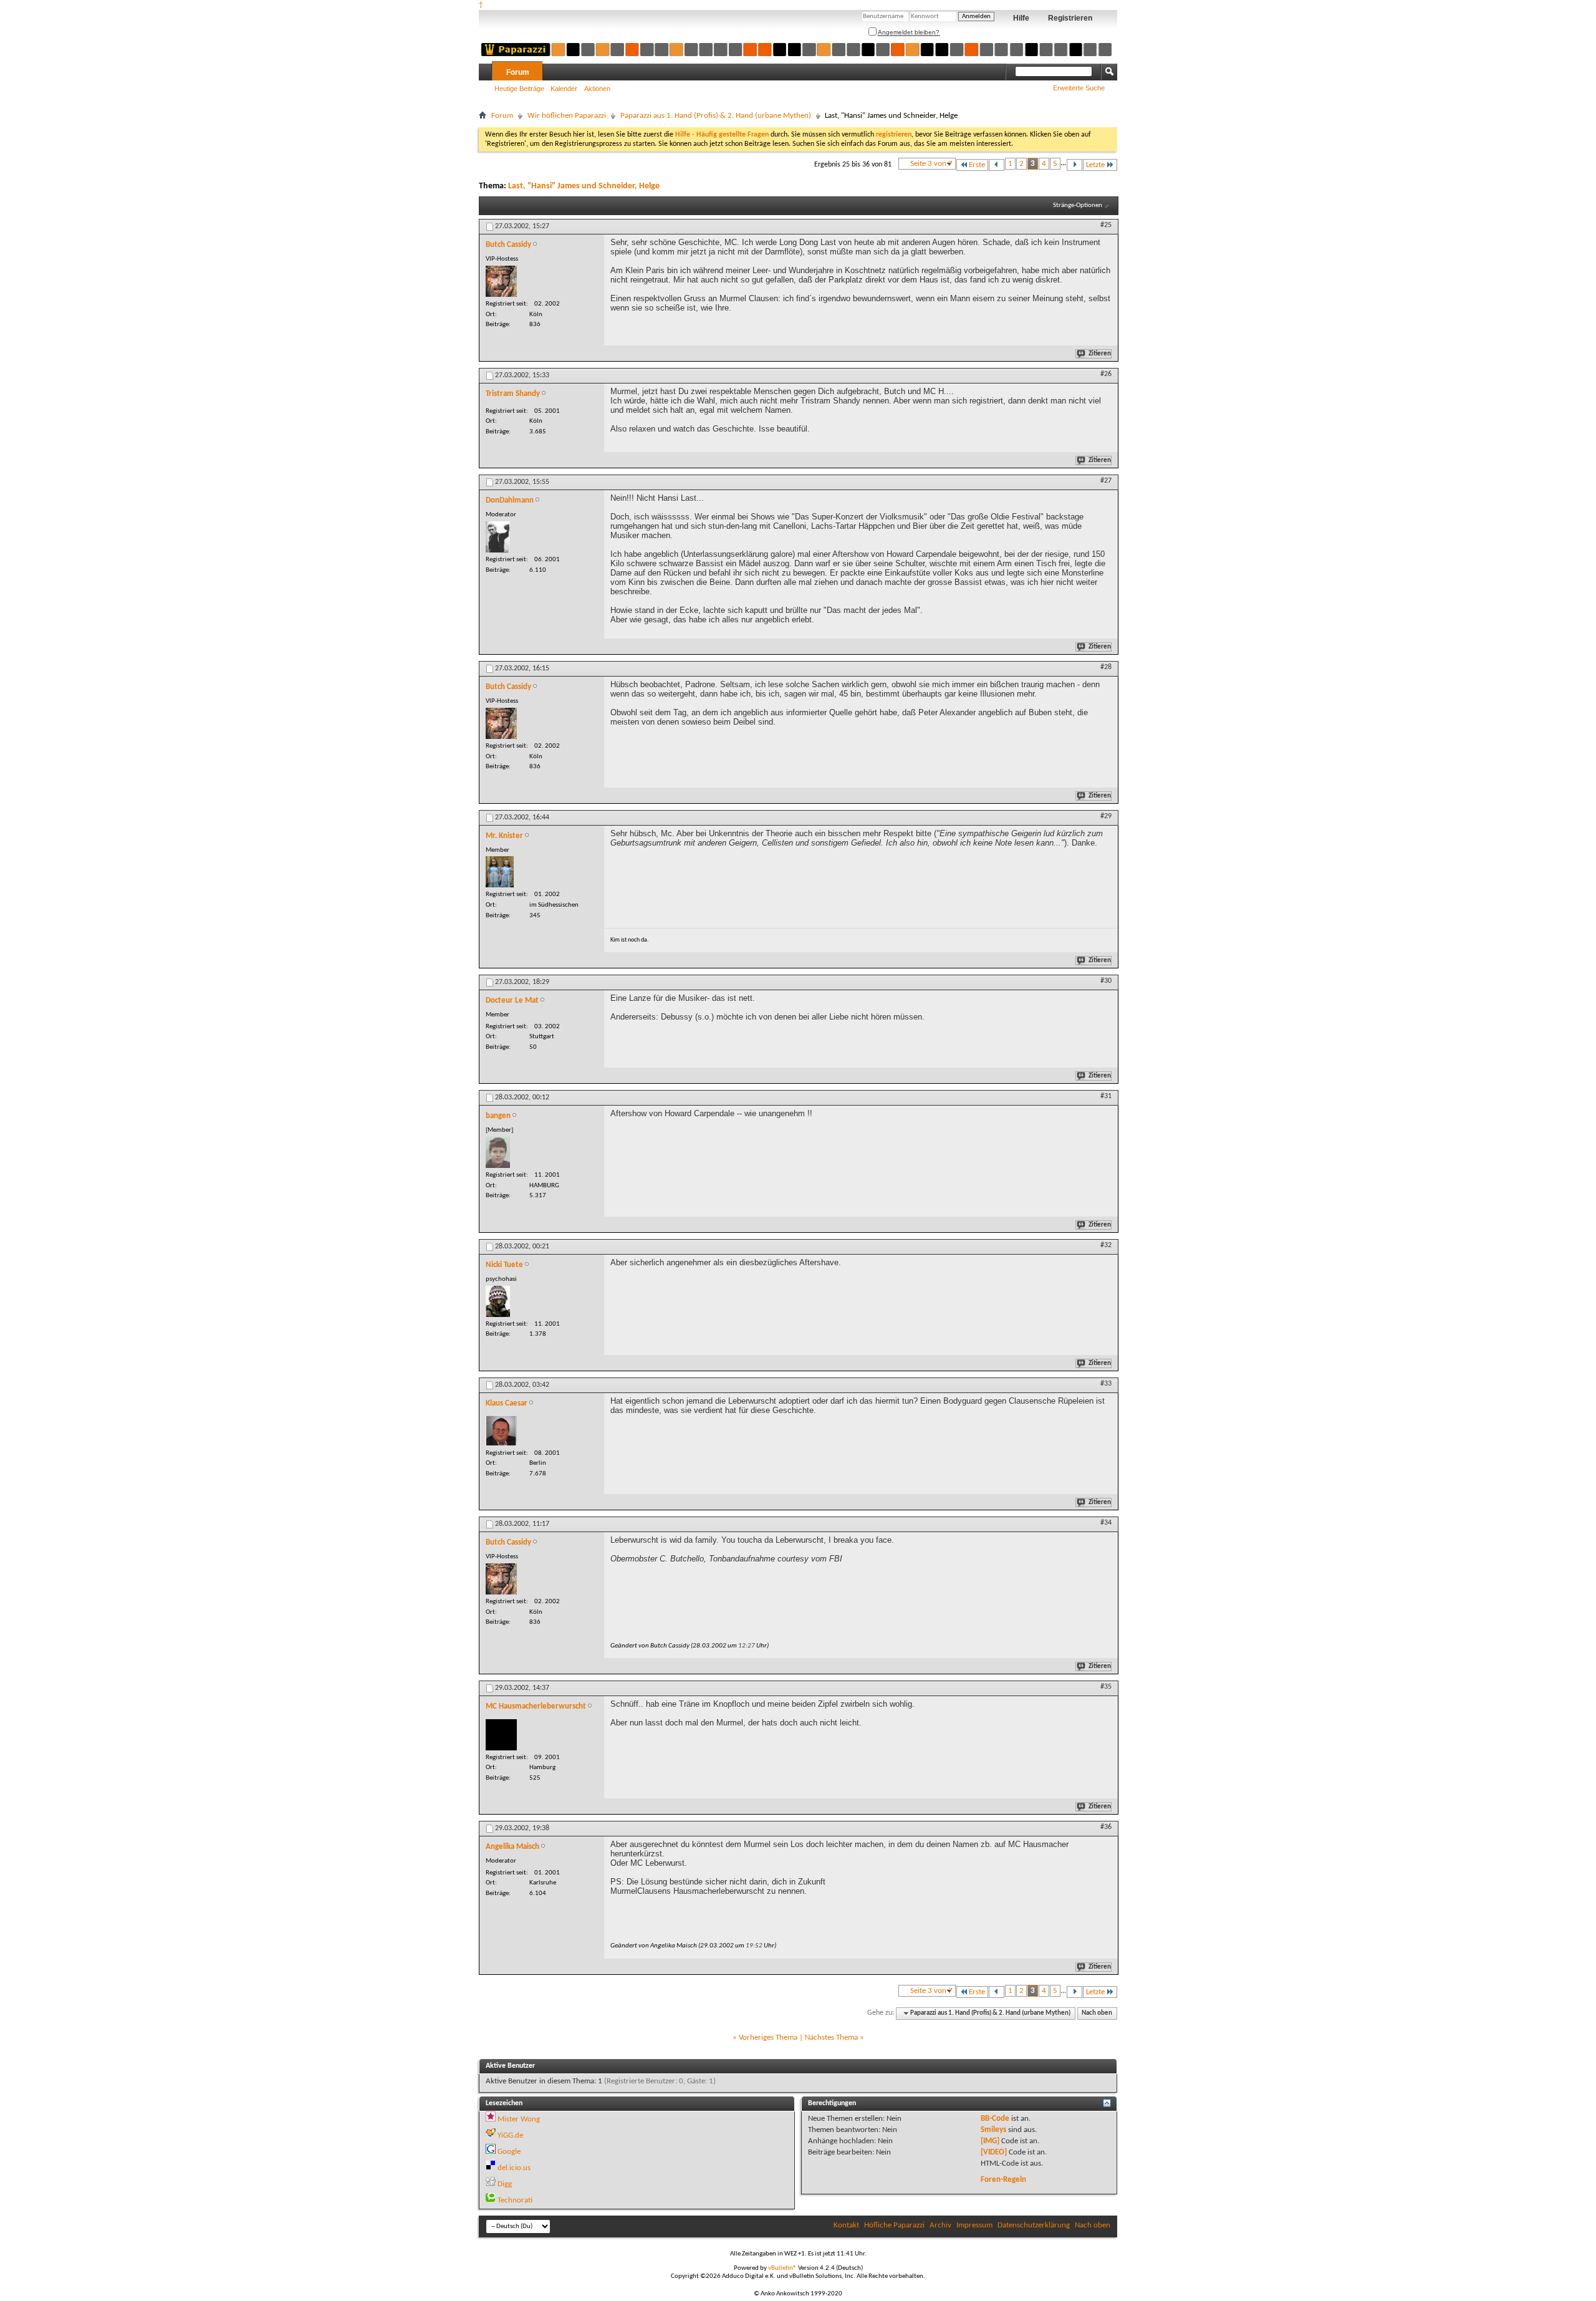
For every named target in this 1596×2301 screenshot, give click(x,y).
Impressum (974, 2225)
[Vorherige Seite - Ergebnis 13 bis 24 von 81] (997, 165)
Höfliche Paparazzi (894, 2225)
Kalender (564, 89)
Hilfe (1021, 18)
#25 (1106, 225)
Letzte (1095, 165)
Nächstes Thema (831, 2038)
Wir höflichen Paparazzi (567, 116)
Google (509, 2152)
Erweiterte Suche (1079, 88)
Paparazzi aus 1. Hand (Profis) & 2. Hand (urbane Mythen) (716, 116)
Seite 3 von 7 (931, 164)
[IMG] (990, 2141)
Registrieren (1070, 18)
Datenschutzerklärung (1034, 2225)
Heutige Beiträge (519, 89)
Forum (518, 72)
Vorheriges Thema (768, 2038)
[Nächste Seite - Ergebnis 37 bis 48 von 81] (1074, 165)
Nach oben (1097, 2013)
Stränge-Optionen (1078, 205)
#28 (1106, 667)
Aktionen (597, 89)
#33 (1106, 1384)
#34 (1106, 1523)
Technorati (515, 2200)
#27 (1106, 481)
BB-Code (995, 2119)
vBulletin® (782, 2268)
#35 (1106, 1687)
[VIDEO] (994, 2152)
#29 (1106, 816)
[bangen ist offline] (498, 1152)
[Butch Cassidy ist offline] (501, 281)
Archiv (940, 2225)
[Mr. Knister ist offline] (500, 872)
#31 (1106, 1096)
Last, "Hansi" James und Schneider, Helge (584, 186)
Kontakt (846, 2225)
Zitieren (1100, 354)
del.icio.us (514, 2168)
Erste (977, 165)
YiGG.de (510, 2135)
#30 (1106, 981)
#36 (1106, 1827)
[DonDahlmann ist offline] (498, 537)
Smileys (993, 2130)
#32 (1106, 1245)
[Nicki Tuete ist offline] (498, 1301)
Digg (505, 2184)
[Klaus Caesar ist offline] (501, 1431)
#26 (1106, 374)
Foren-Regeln (1003, 2180)
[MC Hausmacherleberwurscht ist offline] (501, 1735)
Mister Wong (519, 2119)
